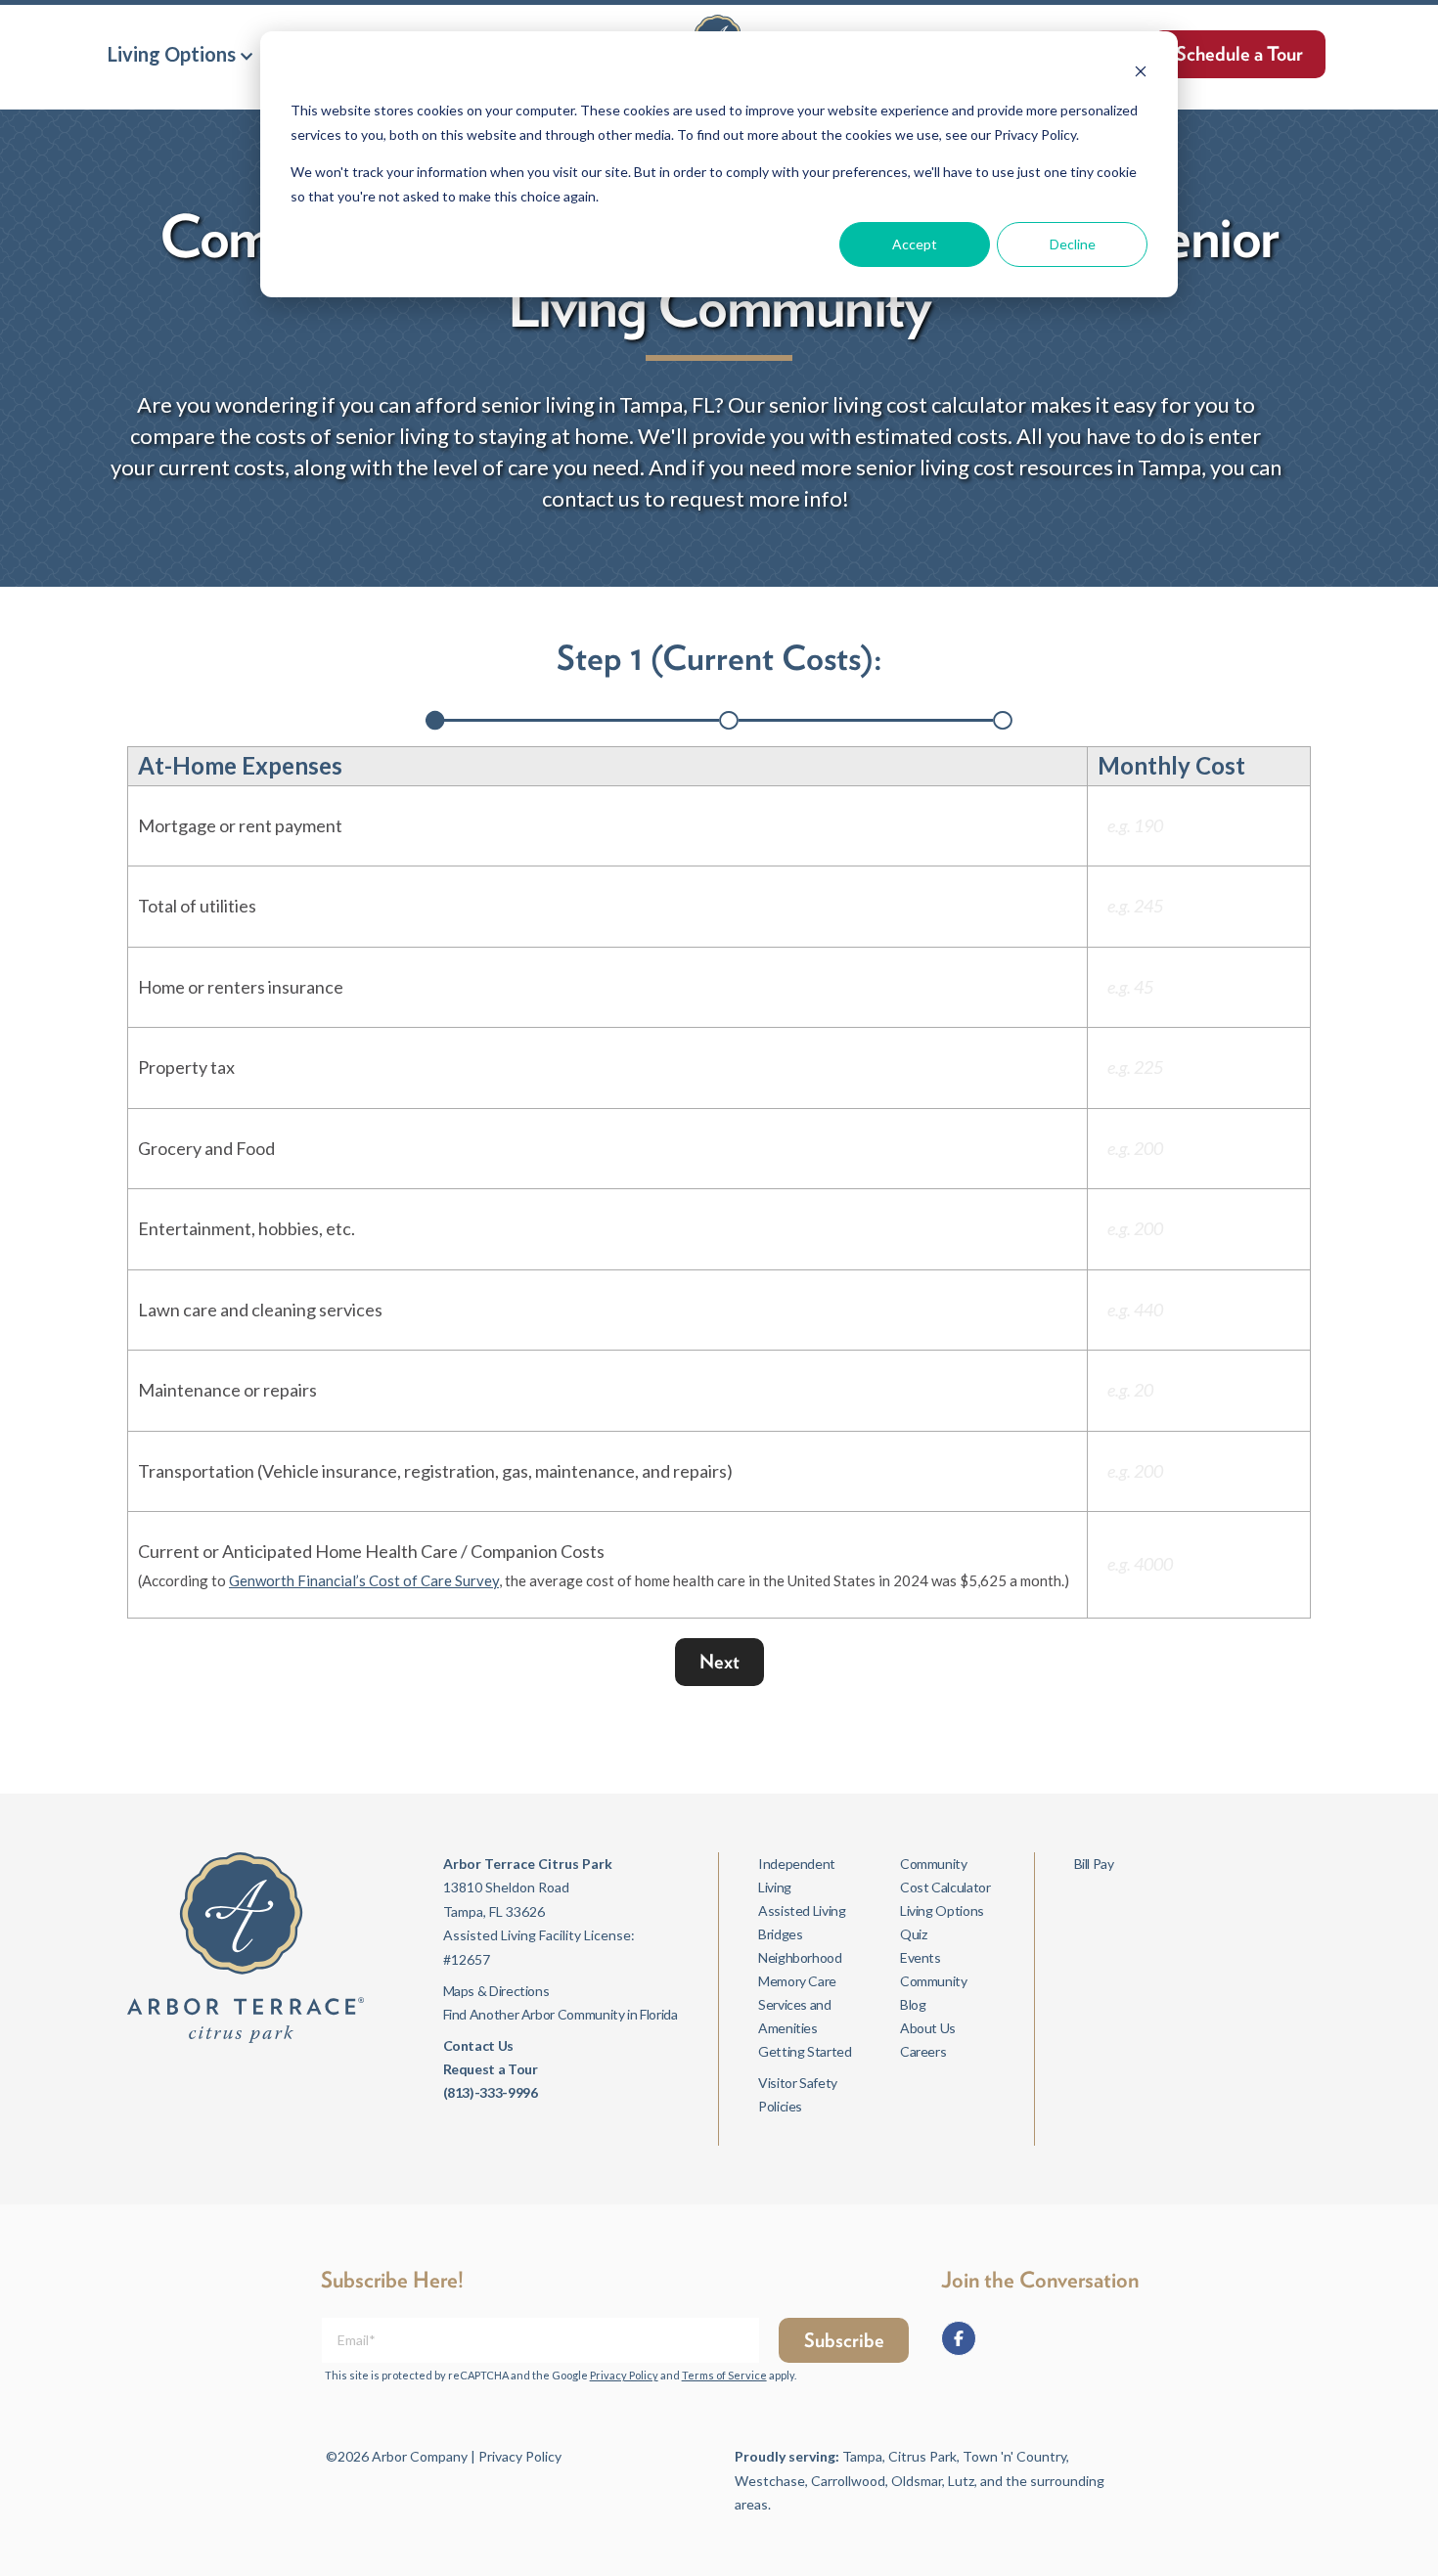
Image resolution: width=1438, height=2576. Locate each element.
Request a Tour (491, 2069)
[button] (180, 54)
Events (921, 1957)
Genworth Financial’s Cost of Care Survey (364, 1580)
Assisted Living (802, 1910)
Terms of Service (724, 2375)
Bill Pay (1094, 1864)
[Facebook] (959, 2338)
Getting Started (805, 2051)
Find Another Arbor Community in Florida (561, 2014)
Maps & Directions (496, 1991)
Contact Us (478, 2045)
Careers (923, 2051)
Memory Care (797, 1981)
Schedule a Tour (1239, 54)
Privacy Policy (624, 2375)
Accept (915, 244)
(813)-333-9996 (491, 2092)
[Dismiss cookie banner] (1141, 74)
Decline (1073, 244)
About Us (928, 2028)
